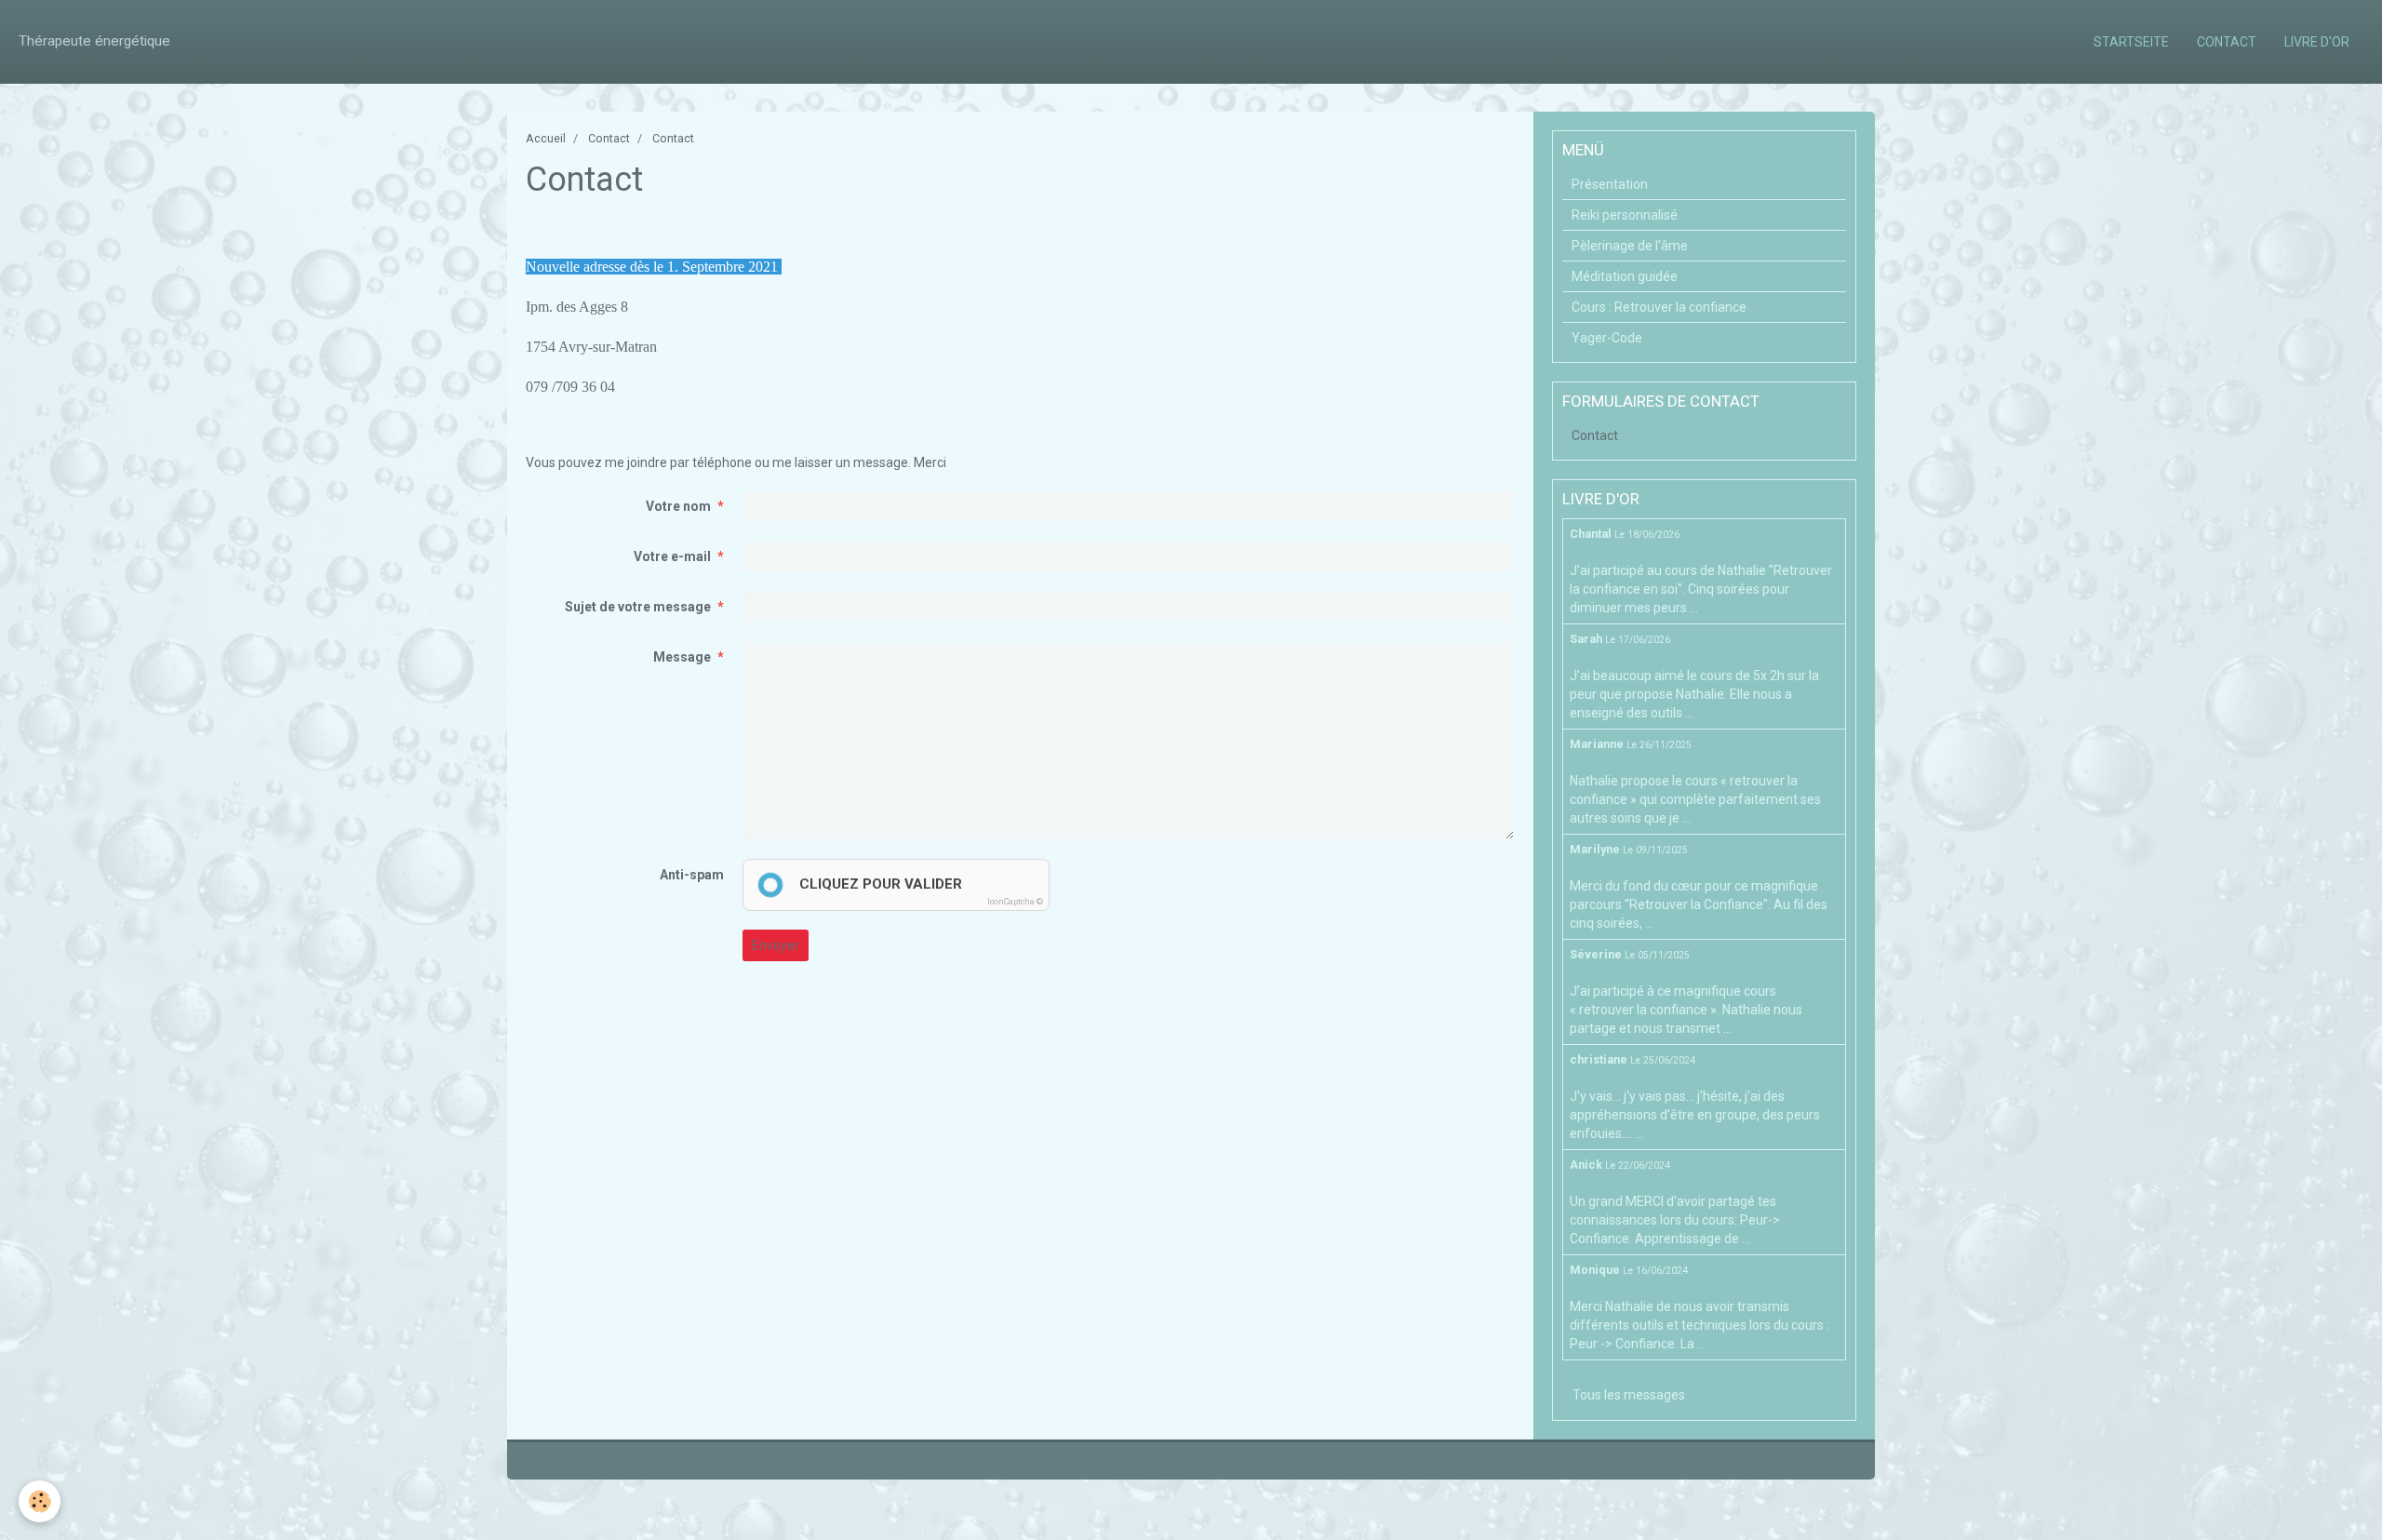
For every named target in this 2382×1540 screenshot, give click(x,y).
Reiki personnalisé (1625, 215)
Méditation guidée (1625, 276)
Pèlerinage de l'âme (1630, 246)
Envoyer (776, 945)
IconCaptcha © (1015, 902)
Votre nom (678, 506)
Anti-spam (692, 875)
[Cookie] (40, 1501)
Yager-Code (1607, 338)
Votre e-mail (672, 556)
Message (682, 657)
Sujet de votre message (638, 607)
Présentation (1610, 184)
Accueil (546, 138)
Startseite (2131, 42)
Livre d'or (2317, 42)
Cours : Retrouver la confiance (1659, 307)
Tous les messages (1629, 1395)
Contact (2227, 42)
